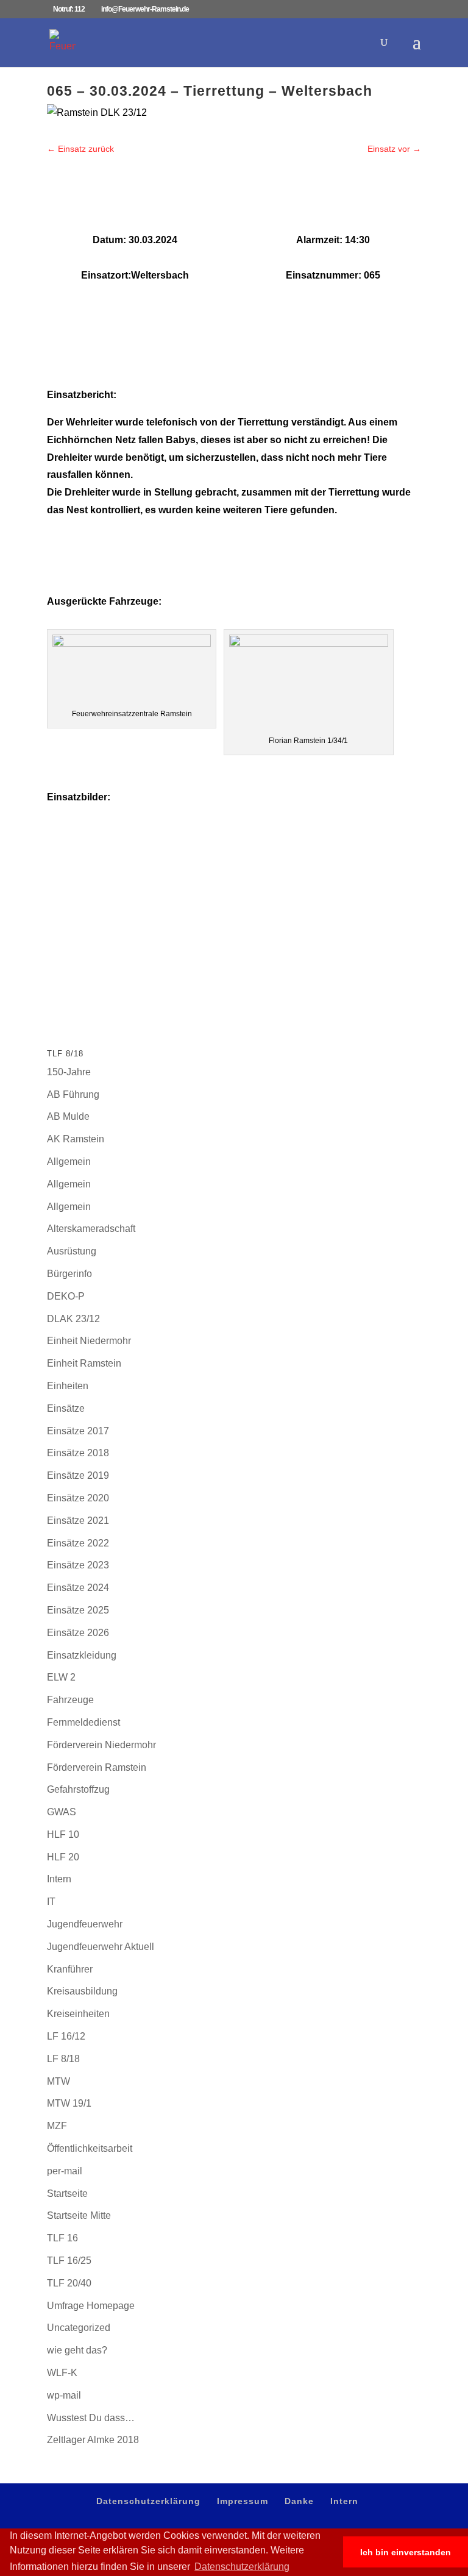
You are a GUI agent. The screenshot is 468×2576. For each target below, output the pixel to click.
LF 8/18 (63, 2059)
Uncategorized (79, 2328)
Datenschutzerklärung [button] (242, 2567)
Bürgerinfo (69, 1274)
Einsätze (66, 1408)
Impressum (243, 2501)
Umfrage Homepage (91, 2306)
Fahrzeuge (70, 1700)
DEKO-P (66, 1296)
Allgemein (69, 1162)
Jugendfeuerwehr (85, 1924)
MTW (58, 2081)
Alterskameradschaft (91, 1229)
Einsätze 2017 (78, 1431)
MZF (57, 2126)
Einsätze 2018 (78, 1453)
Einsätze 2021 (78, 1521)
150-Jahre (69, 1072)
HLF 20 (63, 1857)
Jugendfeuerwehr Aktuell (101, 1947)
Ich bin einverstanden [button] (406, 2552)
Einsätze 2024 (78, 1588)
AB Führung (73, 1094)
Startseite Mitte (79, 2215)
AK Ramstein (76, 1139)
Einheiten (68, 1386)
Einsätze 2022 (78, 1543)
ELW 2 (61, 1677)
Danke (299, 2501)
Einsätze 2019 (78, 1475)
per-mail (65, 2171)
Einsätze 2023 (78, 1565)
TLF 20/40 (69, 2283)
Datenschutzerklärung (148, 2501)
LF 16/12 (66, 2036)
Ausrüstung (72, 1251)
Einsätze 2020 (78, 1498)
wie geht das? (77, 2350)
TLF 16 (62, 2238)
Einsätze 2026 (78, 1633)
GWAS (62, 1812)
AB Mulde (68, 1116)
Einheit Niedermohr (89, 1341)
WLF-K (62, 2373)
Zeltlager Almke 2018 (93, 2440)
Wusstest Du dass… (91, 2418)
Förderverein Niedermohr (101, 1745)
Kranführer (70, 1969)
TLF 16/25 (69, 2261)
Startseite (67, 2194)
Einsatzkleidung (82, 1655)
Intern (59, 1879)
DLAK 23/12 (73, 1319)
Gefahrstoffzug (78, 1789)
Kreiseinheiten (78, 2014)
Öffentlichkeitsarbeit (90, 2148)
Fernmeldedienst (83, 1722)
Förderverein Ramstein (97, 1767)
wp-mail (64, 2395)
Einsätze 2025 (78, 1610)
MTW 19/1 (69, 2103)
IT (51, 1902)
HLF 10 (63, 1834)
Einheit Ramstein (84, 1363)
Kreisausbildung (82, 1991)
